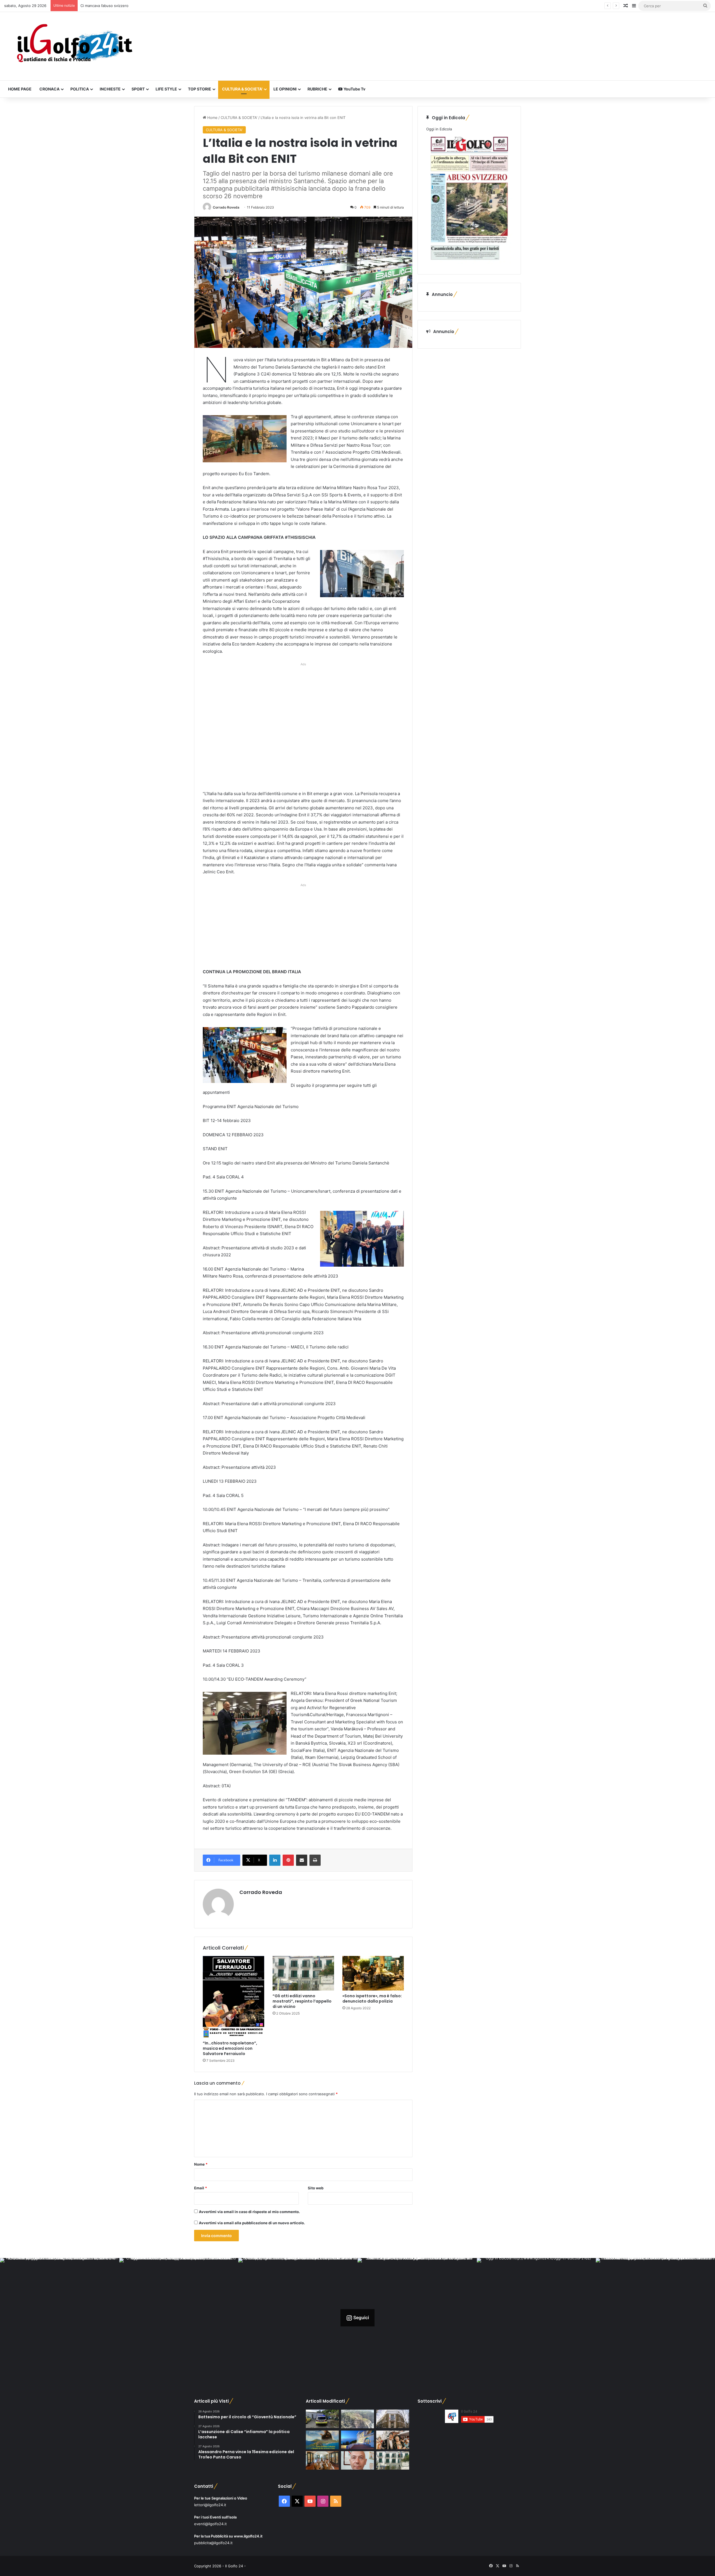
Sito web (316, 2188)
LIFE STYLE (166, 89)
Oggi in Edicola (439, 129)
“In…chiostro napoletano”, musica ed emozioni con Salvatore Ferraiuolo (230, 2048)
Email (201, 2188)
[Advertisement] (303, 728)
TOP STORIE (200, 89)
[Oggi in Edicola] (469, 263)
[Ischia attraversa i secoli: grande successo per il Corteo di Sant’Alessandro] (393, 2440)
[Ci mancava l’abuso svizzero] (357, 2419)
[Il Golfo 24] (74, 46)
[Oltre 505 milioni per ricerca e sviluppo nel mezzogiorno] (393, 2419)
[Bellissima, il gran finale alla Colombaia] (357, 2440)
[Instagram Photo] (60, 2318)
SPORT (138, 89)
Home (212, 118)
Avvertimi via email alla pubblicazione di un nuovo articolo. (252, 2223)
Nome (201, 2164)
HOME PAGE (20, 89)
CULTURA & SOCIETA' (239, 118)
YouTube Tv (354, 89)
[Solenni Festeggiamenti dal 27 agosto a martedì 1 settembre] (322, 2440)
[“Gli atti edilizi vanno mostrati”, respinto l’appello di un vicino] (303, 1973)
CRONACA (49, 89)
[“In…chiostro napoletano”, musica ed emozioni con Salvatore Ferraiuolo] (233, 1997)
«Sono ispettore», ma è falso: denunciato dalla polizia (372, 1999)
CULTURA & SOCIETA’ (242, 89)
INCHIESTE (110, 89)
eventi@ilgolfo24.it (210, 2524)
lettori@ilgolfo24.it (210, 2505)
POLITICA (80, 89)
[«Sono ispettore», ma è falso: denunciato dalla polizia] (373, 1973)
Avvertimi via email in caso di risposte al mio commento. (249, 2212)
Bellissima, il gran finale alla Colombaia (113, 6)
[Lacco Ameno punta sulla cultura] (322, 2461)
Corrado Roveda (226, 207)
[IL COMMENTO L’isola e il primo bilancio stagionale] (357, 2461)
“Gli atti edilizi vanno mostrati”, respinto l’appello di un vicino (302, 2001)
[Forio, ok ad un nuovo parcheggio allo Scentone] (393, 2461)
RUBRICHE (317, 89)
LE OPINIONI (285, 89)
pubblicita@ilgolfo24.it (213, 2543)
